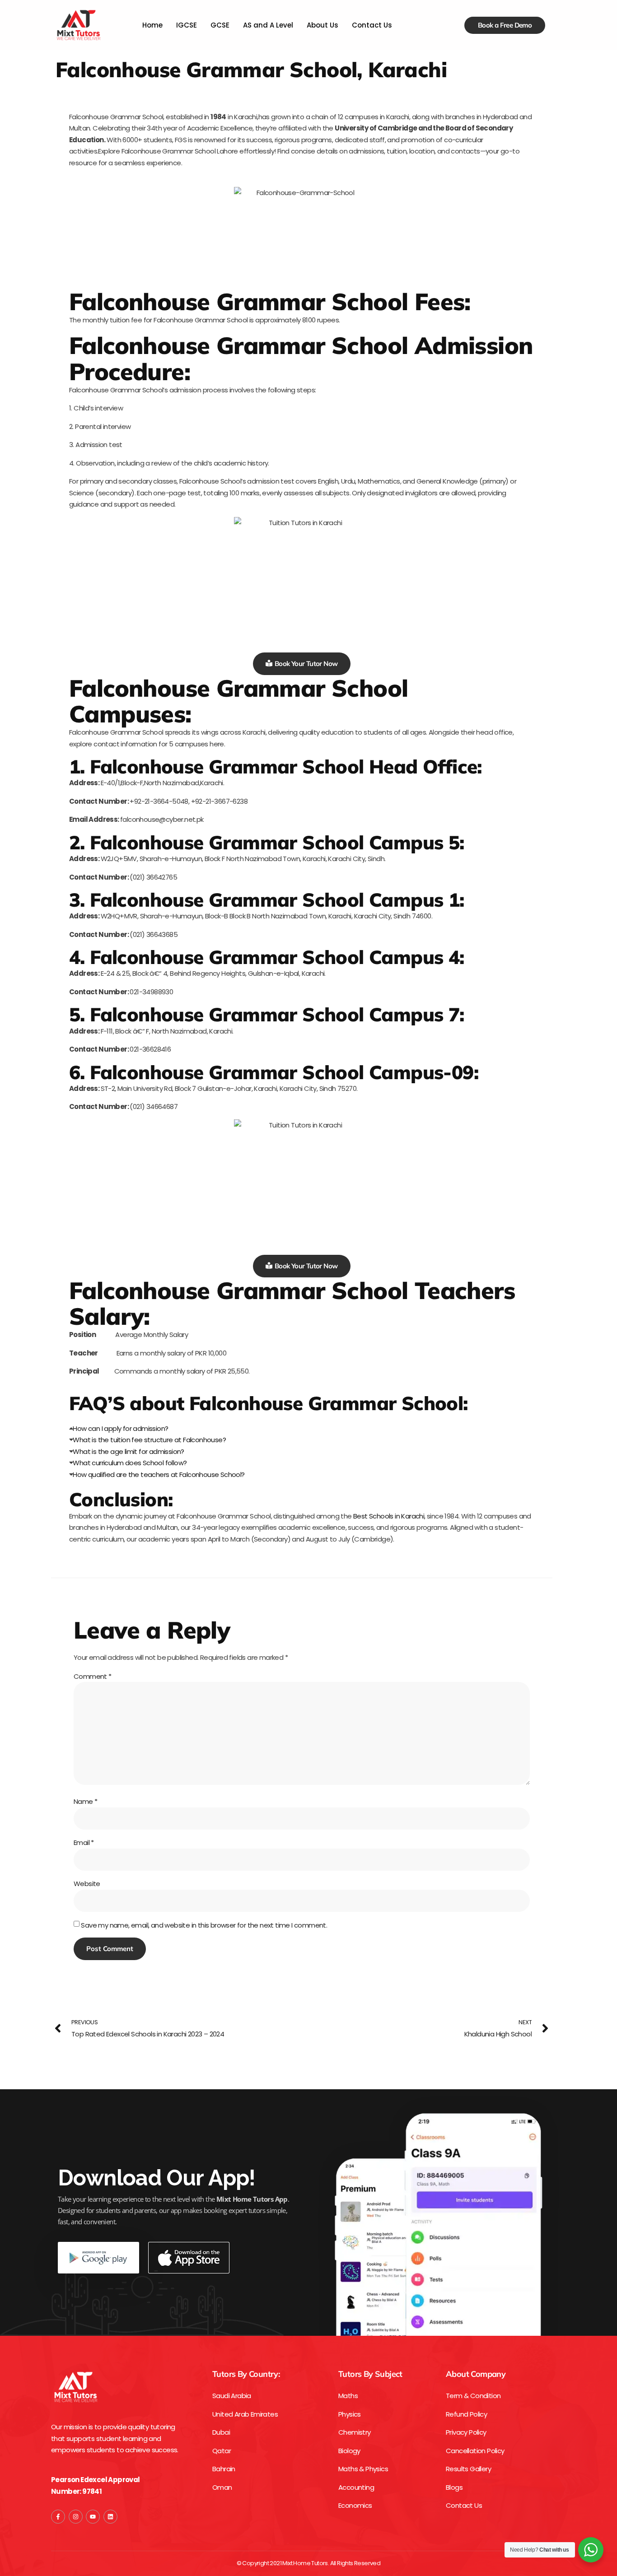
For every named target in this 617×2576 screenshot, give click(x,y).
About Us (323, 25)
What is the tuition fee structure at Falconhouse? (149, 1440)
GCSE (220, 25)
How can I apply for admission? (120, 1428)
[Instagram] (76, 2517)
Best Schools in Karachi (389, 1516)
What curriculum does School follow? (130, 1463)
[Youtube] (93, 2517)
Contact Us (372, 25)
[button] (302, 1429)
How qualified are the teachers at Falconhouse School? (159, 1474)
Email (84, 1842)
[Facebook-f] (58, 2517)
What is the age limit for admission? (128, 1451)
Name (85, 1801)
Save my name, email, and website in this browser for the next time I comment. (204, 1925)
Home (152, 25)
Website (87, 1884)
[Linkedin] (110, 2517)
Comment (93, 1676)
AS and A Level (268, 25)
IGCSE (187, 25)
